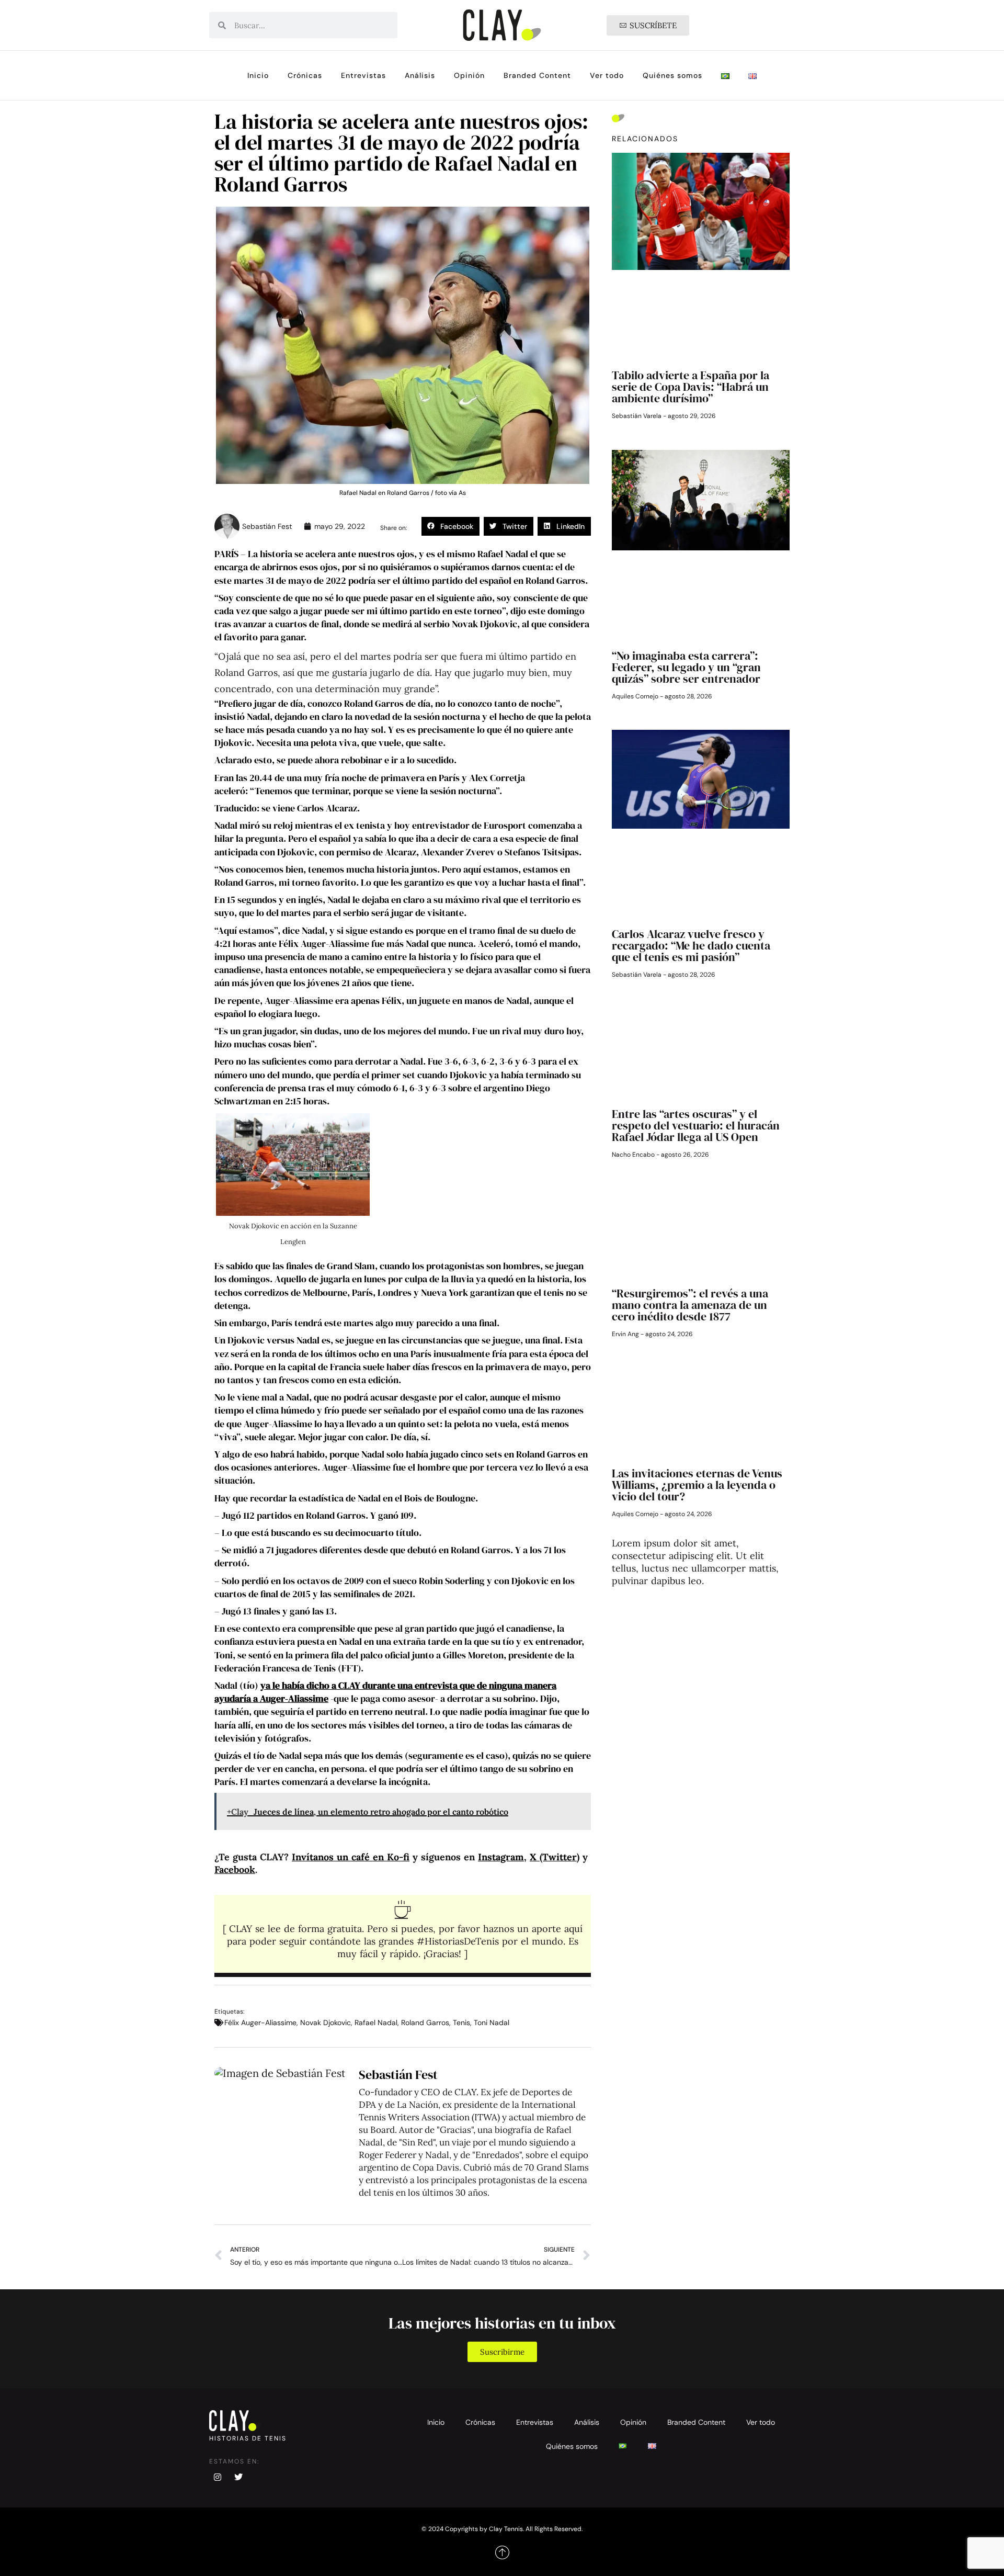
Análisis (420, 75)
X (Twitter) (555, 1857)
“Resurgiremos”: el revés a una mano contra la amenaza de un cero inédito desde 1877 (690, 1305)
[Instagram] (218, 2477)
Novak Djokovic (326, 2023)
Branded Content (537, 75)
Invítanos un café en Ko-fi (351, 1857)
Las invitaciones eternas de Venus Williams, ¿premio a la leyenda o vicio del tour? (697, 1485)
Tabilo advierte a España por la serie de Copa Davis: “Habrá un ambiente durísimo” (691, 387)
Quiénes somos (672, 75)
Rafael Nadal (376, 2023)
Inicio (258, 75)
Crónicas (305, 75)
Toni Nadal (492, 2023)
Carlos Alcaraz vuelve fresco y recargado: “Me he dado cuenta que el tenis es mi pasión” (691, 945)
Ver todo (607, 75)
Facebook (235, 1869)
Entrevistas (363, 75)
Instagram (501, 1857)
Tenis (461, 2023)
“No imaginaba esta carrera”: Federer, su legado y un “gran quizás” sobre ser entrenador (686, 667)
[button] (450, 526)
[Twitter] (238, 2477)
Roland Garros (425, 2023)
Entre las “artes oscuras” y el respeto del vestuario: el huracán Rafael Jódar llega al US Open (696, 1125)
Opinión (469, 75)
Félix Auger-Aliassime (260, 2023)
